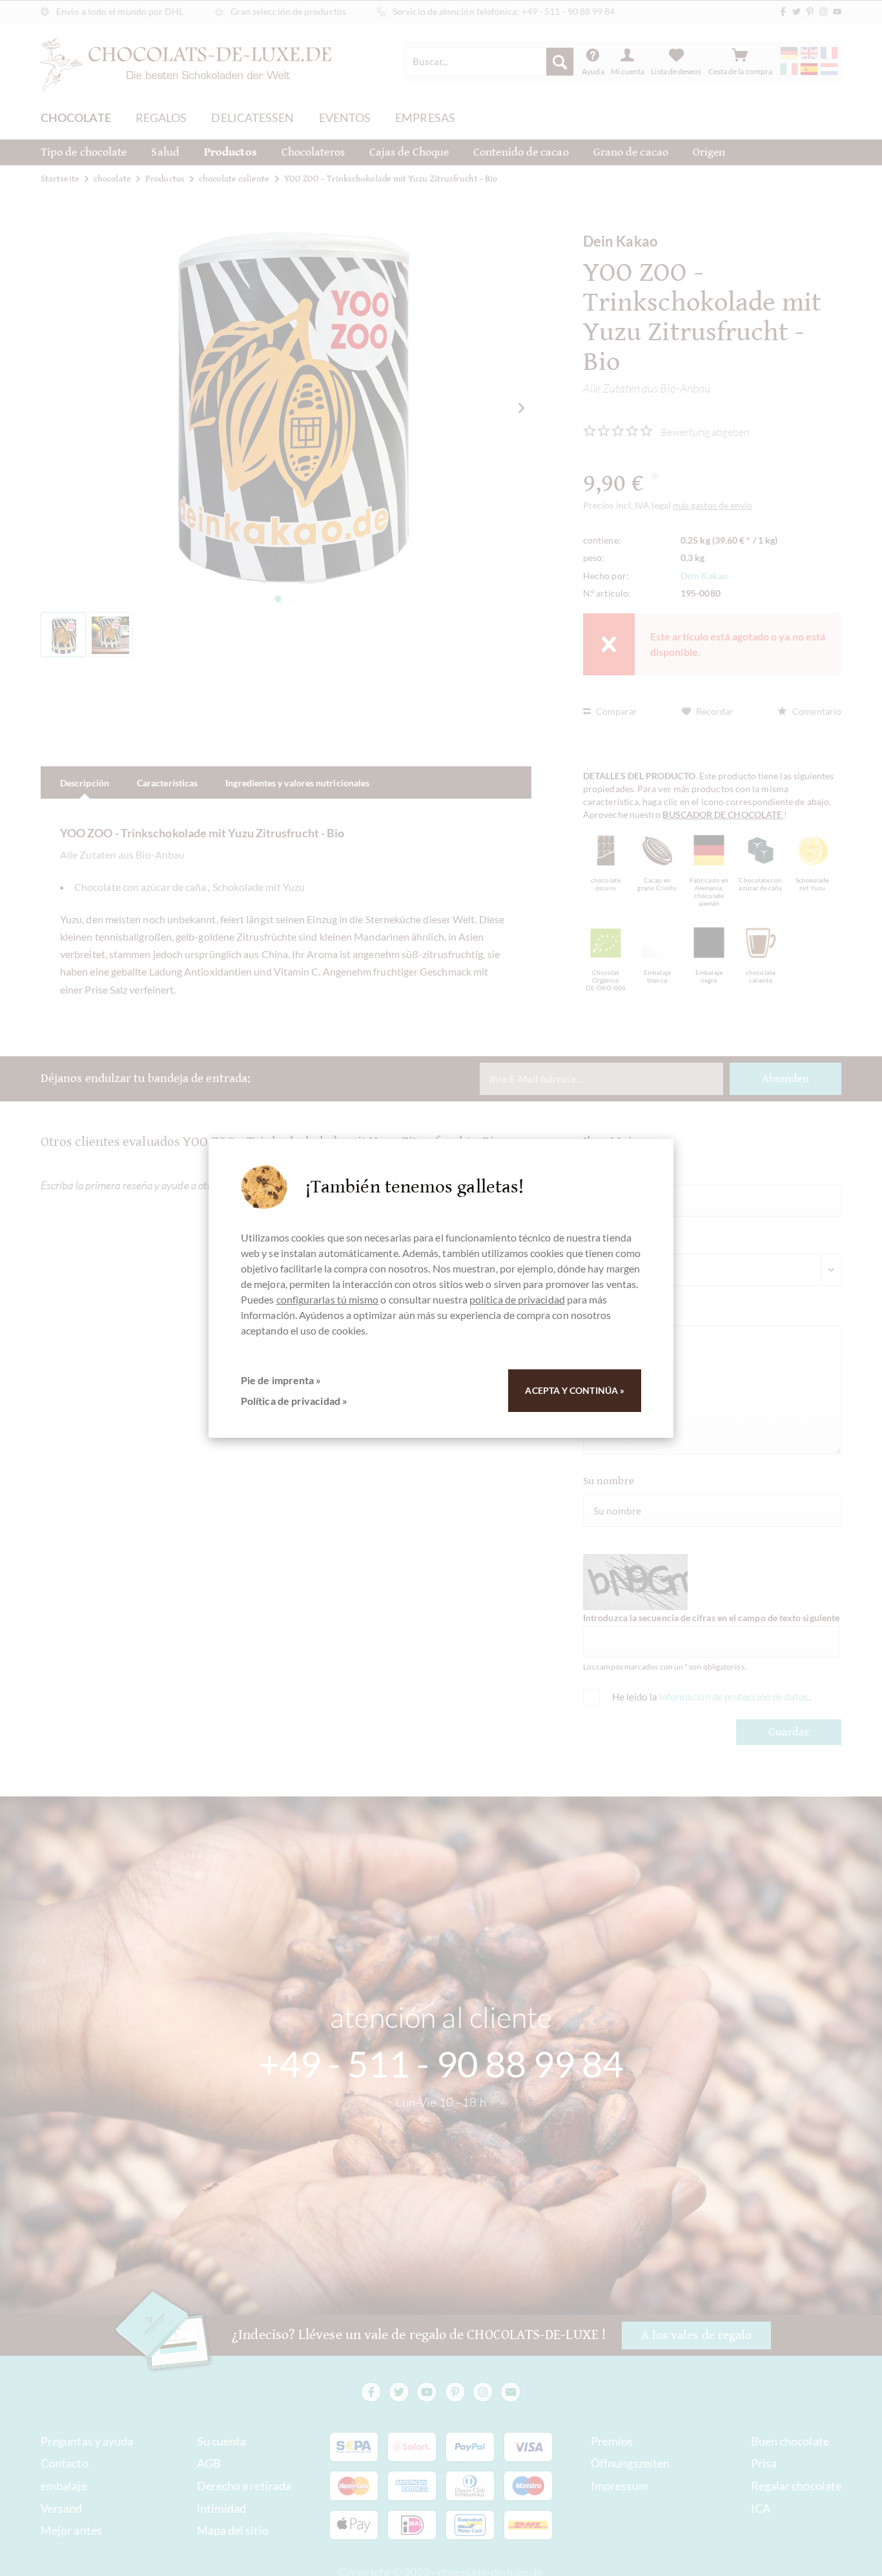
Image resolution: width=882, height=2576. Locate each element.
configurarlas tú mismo (328, 1299)
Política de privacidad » (294, 1401)
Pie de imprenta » (281, 1380)
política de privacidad (517, 1299)
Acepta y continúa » (575, 1390)
